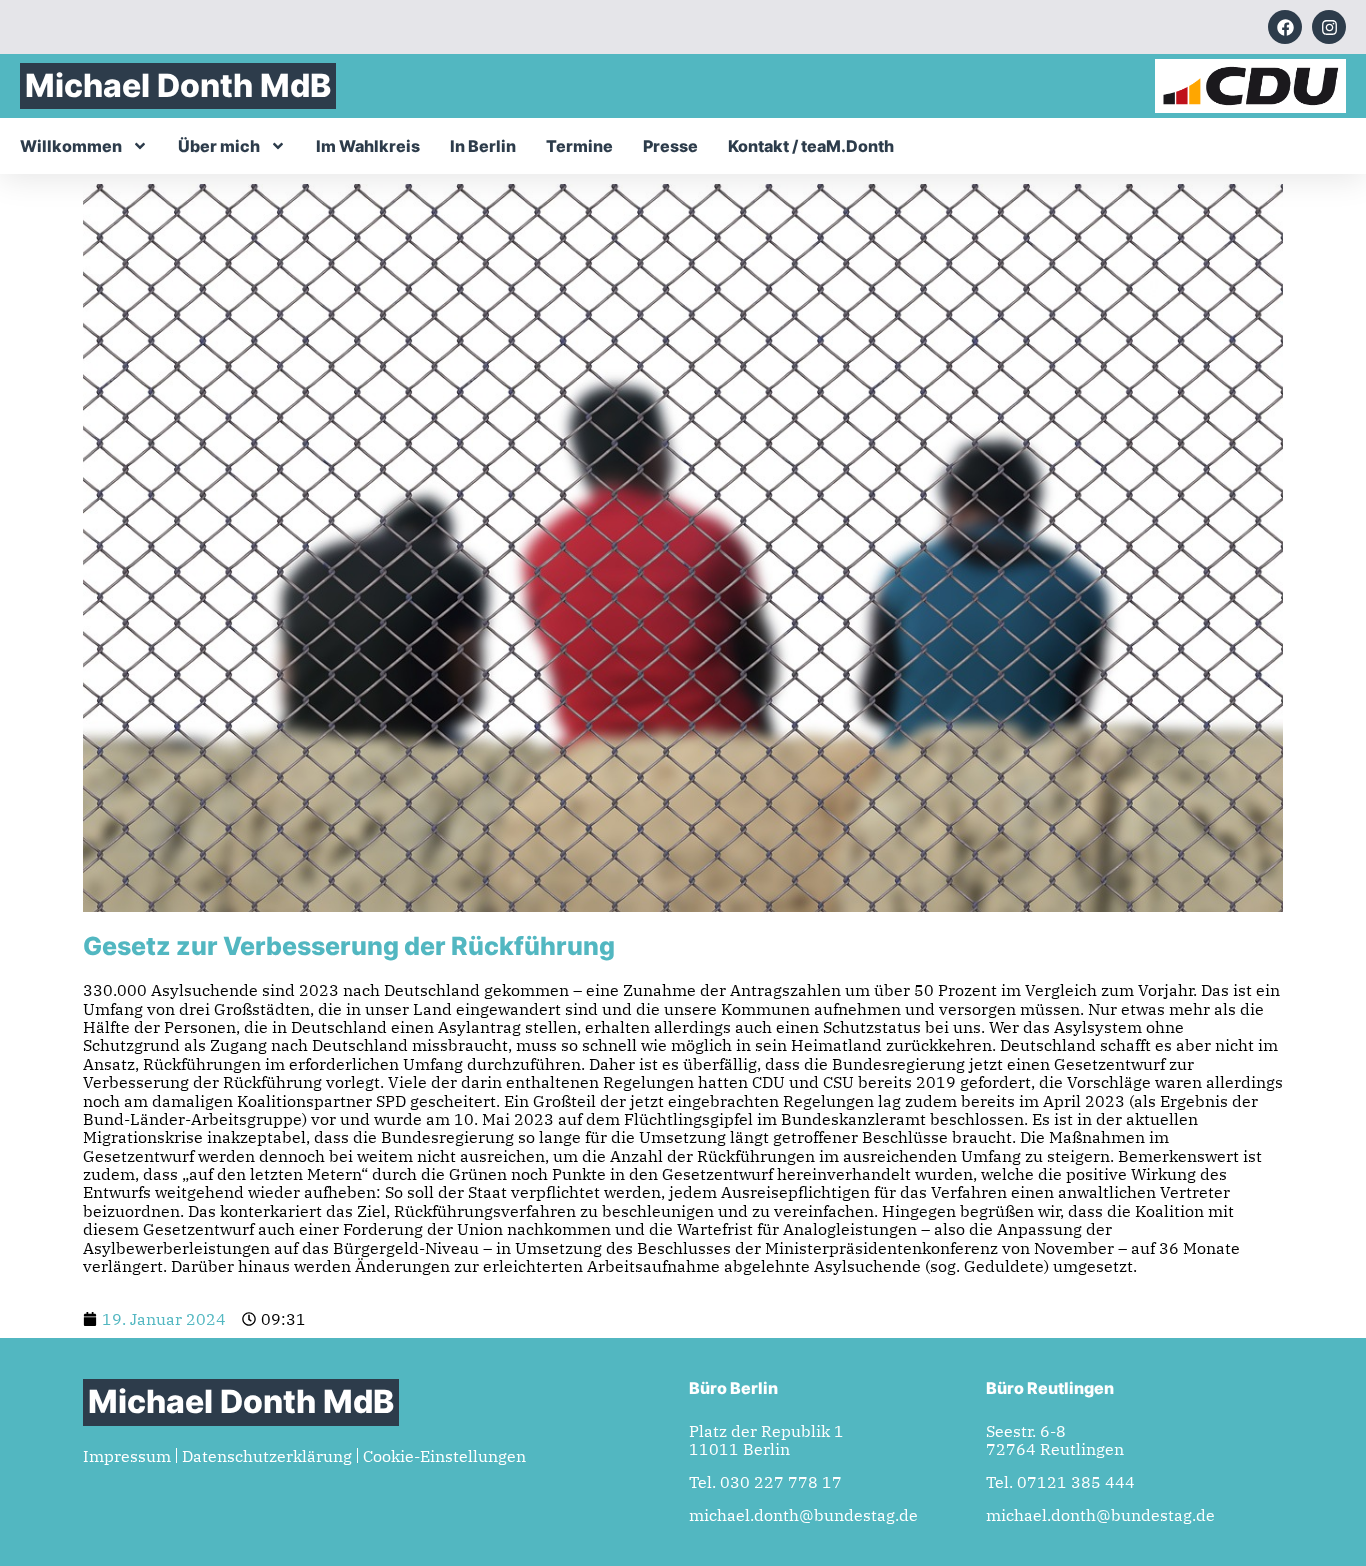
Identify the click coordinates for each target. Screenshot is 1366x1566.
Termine (579, 146)
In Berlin (483, 146)
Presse (670, 146)
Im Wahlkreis (368, 146)
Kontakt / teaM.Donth (811, 146)
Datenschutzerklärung (267, 1456)
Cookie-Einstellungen (444, 1456)
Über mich (219, 146)
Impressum (127, 1456)
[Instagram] (1329, 27)
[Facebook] (1285, 27)
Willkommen (71, 146)
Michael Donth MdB (178, 85)
